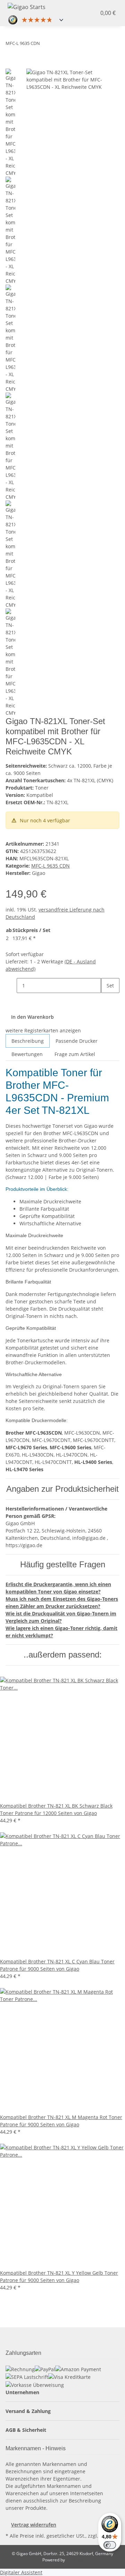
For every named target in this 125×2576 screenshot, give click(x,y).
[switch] (110, 2545)
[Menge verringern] (11, 986)
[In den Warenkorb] (11, 65)
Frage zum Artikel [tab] (75, 1054)
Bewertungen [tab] (27, 1054)
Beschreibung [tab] (28, 1041)
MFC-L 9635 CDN (51, 866)
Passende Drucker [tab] (77, 1041)
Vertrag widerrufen (34, 2525)
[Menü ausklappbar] (62, 6)
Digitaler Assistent (21, 2572)
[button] (85, 13)
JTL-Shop (74, 2560)
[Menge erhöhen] (107, 1000)
